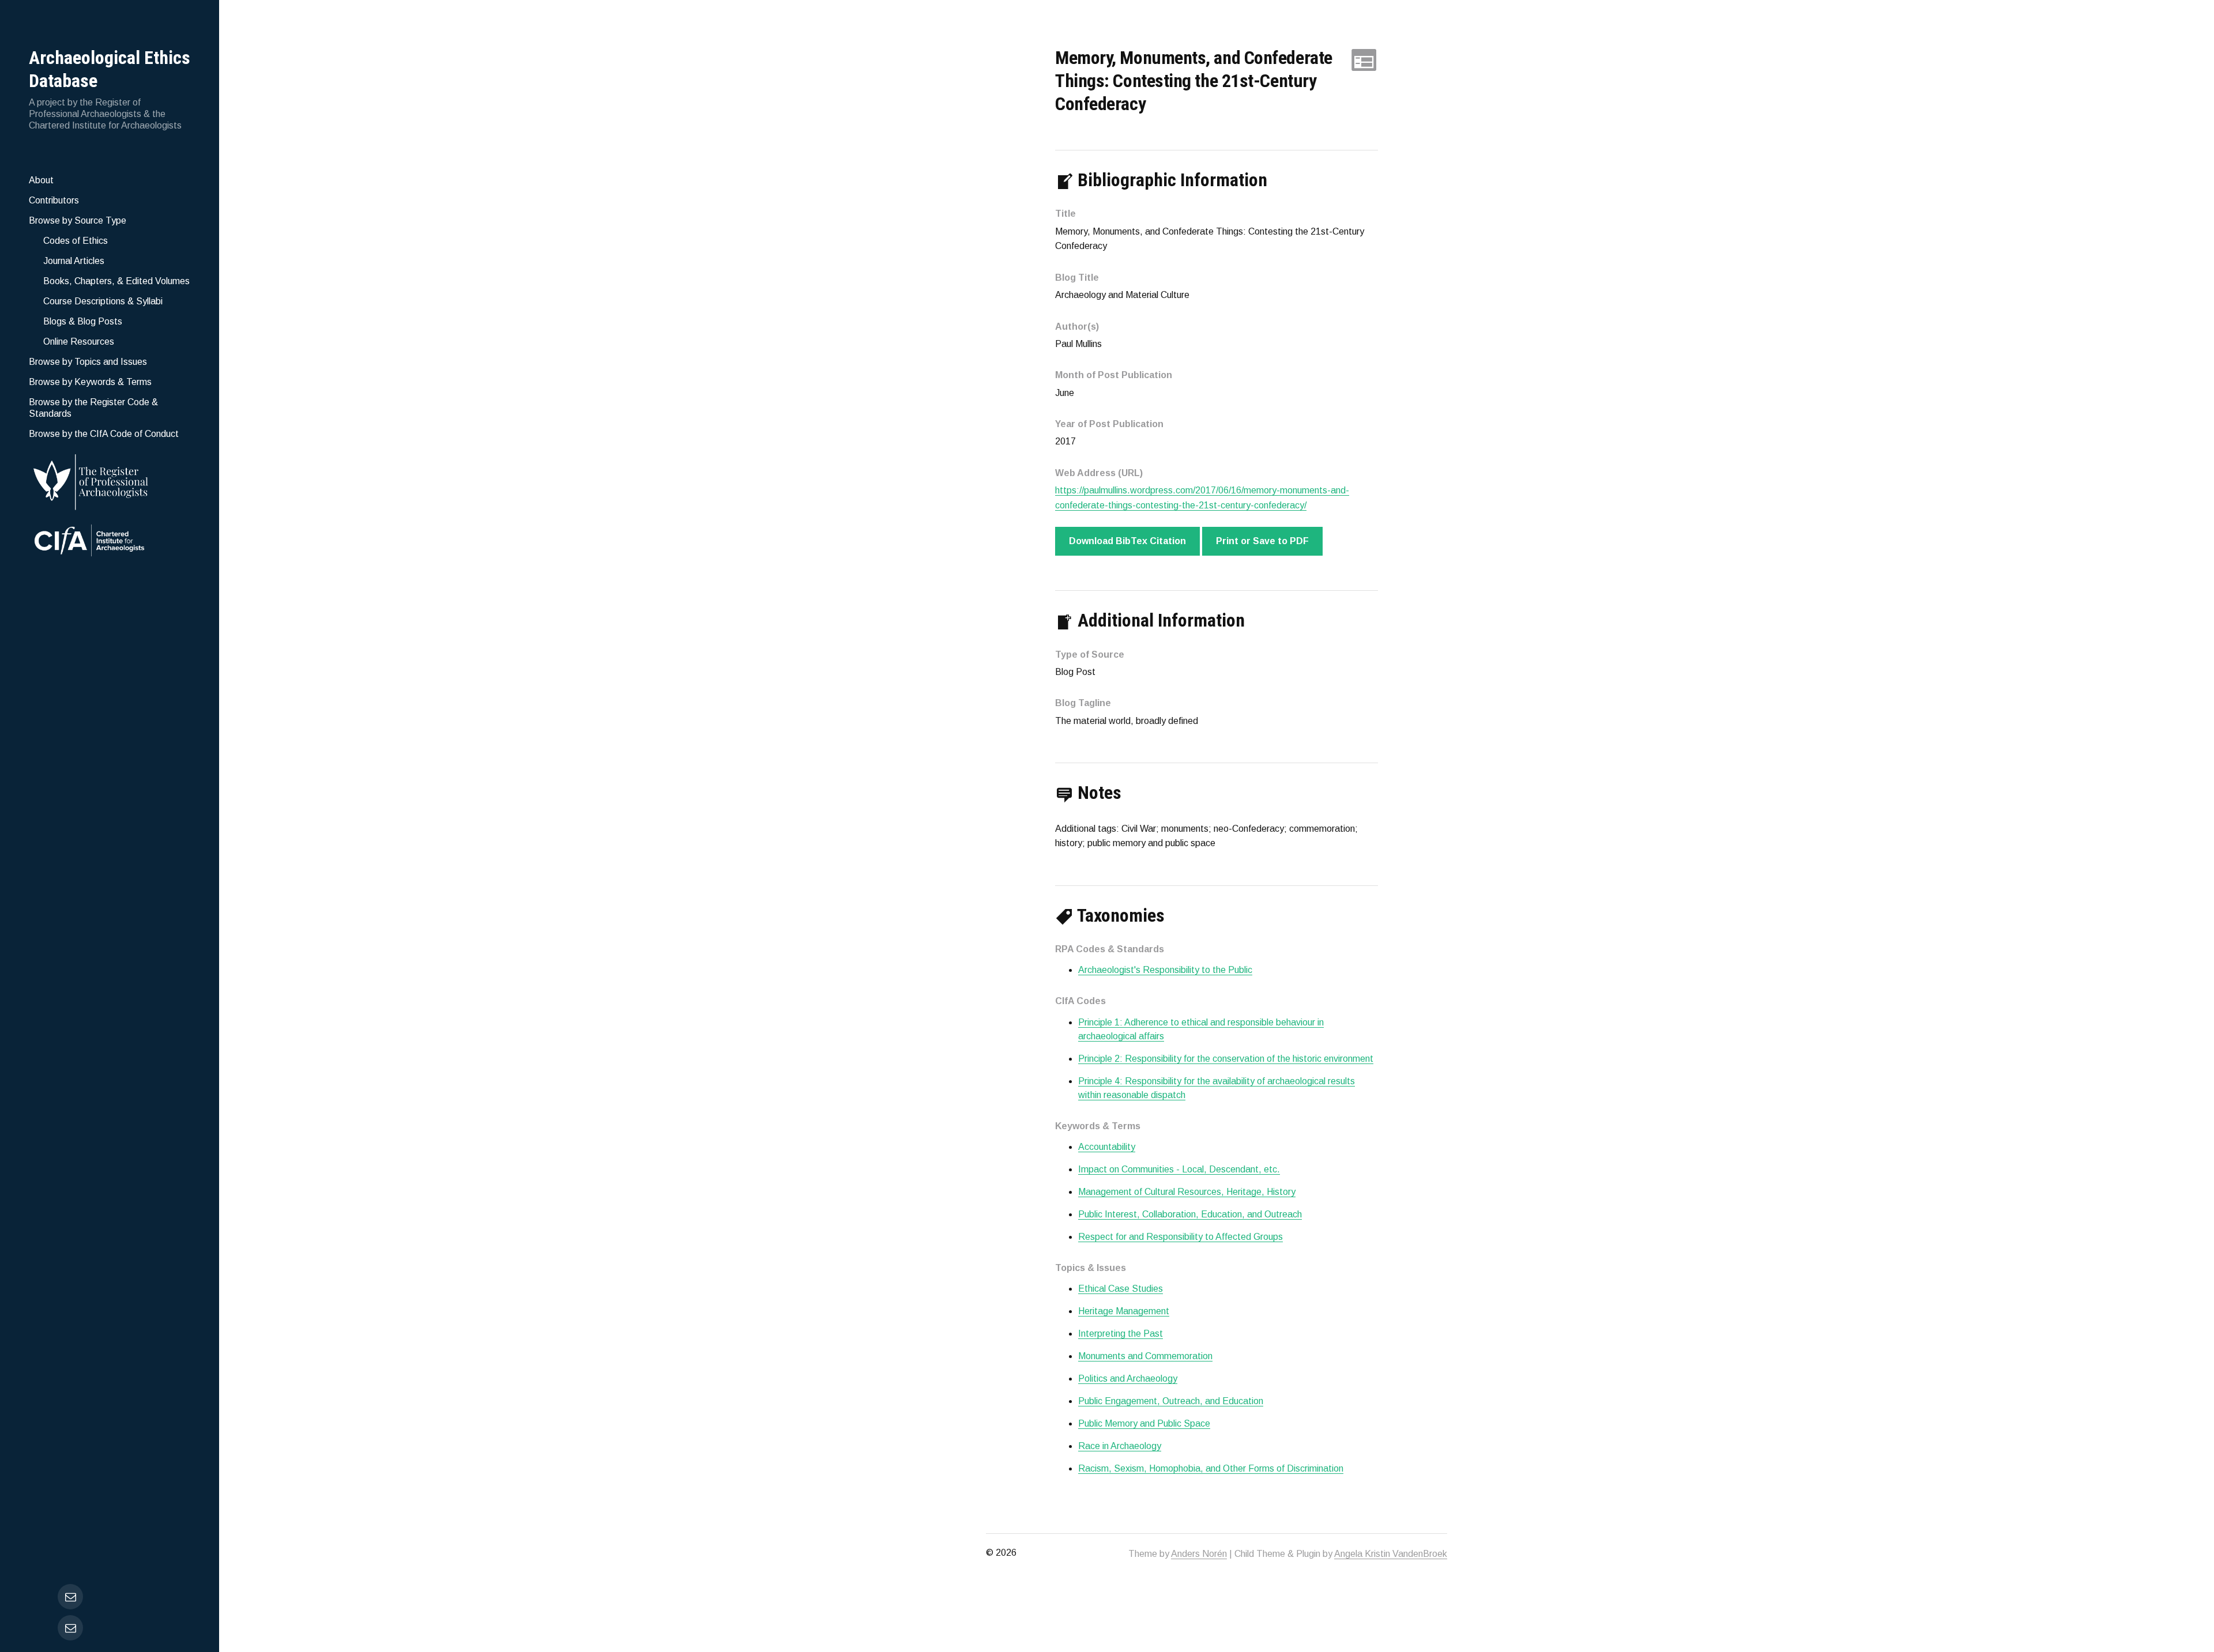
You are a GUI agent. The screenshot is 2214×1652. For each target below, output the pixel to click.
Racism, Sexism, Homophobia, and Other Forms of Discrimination (1211, 1468)
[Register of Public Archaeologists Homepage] (110, 480)
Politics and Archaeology (1128, 1378)
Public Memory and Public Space (1144, 1423)
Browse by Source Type (78, 220)
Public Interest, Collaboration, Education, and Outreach (1190, 1214)
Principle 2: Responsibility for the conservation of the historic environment (1226, 1059)
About (41, 180)
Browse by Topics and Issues (88, 362)
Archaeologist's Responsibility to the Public (1165, 970)
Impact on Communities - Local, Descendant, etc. (1179, 1169)
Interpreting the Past (1121, 1334)
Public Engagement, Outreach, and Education (1171, 1401)
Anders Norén (1199, 1554)
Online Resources (79, 342)
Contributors (54, 200)
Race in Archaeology (1120, 1446)
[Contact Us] (70, 1628)
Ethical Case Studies (1121, 1289)
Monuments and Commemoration (1145, 1356)
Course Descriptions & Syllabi (103, 301)
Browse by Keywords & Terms (90, 382)
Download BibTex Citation (1127, 541)
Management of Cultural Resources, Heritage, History (1187, 1192)
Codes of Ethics (76, 241)
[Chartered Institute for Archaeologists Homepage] (110, 542)
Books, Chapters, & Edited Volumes (116, 281)
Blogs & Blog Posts (83, 321)
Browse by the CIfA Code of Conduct (104, 434)
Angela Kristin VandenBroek (1391, 1554)
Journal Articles (74, 261)
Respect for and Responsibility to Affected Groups (1181, 1237)
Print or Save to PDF (1262, 541)
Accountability (1107, 1147)
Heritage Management (1124, 1311)
